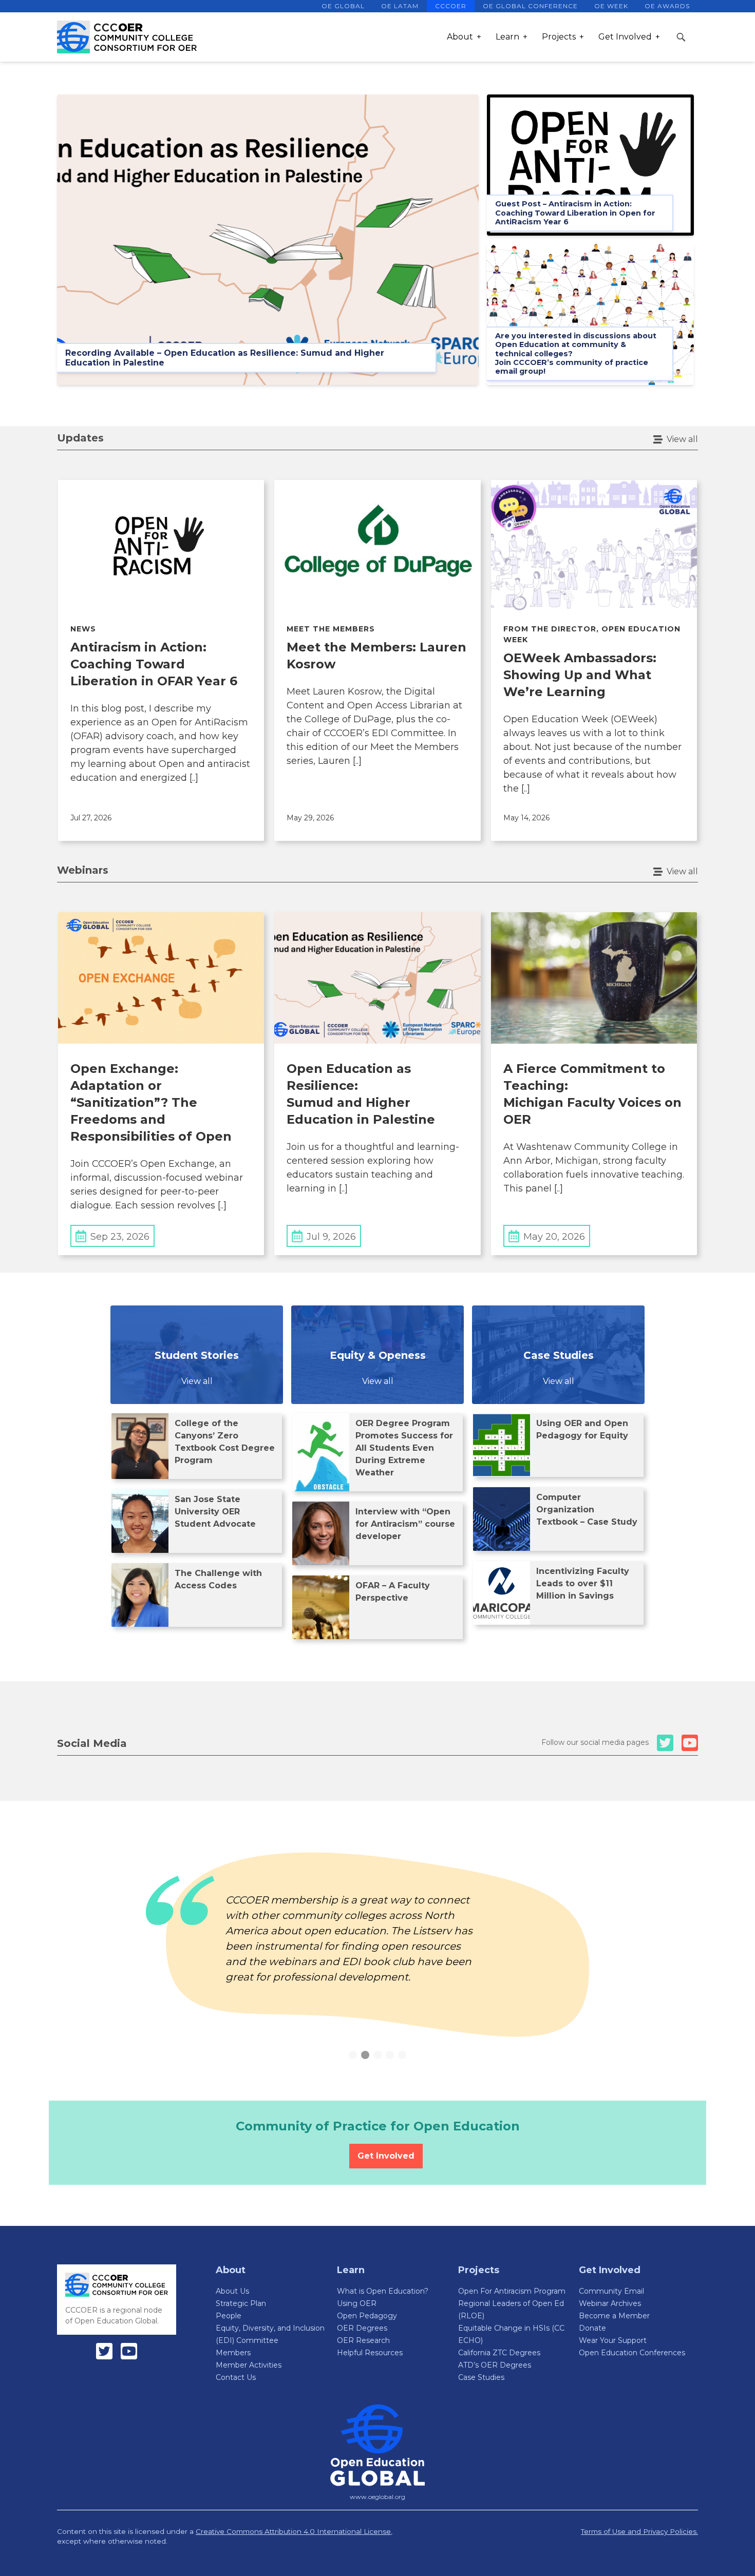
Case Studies (481, 2377)
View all (682, 439)
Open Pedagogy (367, 2316)
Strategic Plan (241, 2303)
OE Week (611, 6)
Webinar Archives (610, 2303)
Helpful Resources (370, 2353)
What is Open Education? (383, 2291)
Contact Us (236, 2377)
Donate (592, 2328)
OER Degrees (362, 2328)
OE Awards (667, 6)
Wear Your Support (613, 2340)
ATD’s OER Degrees (495, 2365)
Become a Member (614, 2316)
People (229, 2316)
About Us (232, 2291)
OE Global (343, 6)
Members (233, 2353)
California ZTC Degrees (499, 2353)
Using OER (357, 2303)
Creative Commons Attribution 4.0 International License (293, 2531)
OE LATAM (400, 6)
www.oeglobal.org (377, 2497)
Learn (507, 37)
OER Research (363, 2340)
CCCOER (451, 6)
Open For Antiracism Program (512, 2291)
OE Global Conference (530, 6)
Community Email (611, 2291)
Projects (559, 37)
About (460, 37)
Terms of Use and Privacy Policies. (639, 2531)
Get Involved (625, 37)
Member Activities (249, 2365)
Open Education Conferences (632, 2353)
